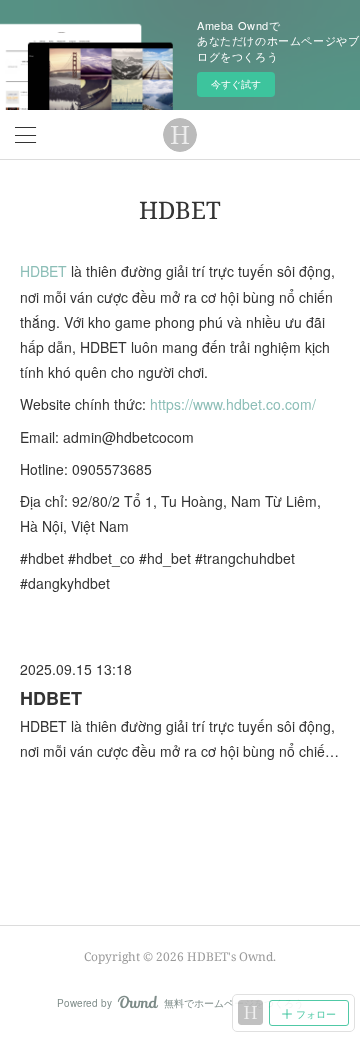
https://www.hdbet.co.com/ (233, 404)
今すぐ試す (236, 84)
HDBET (43, 271)
